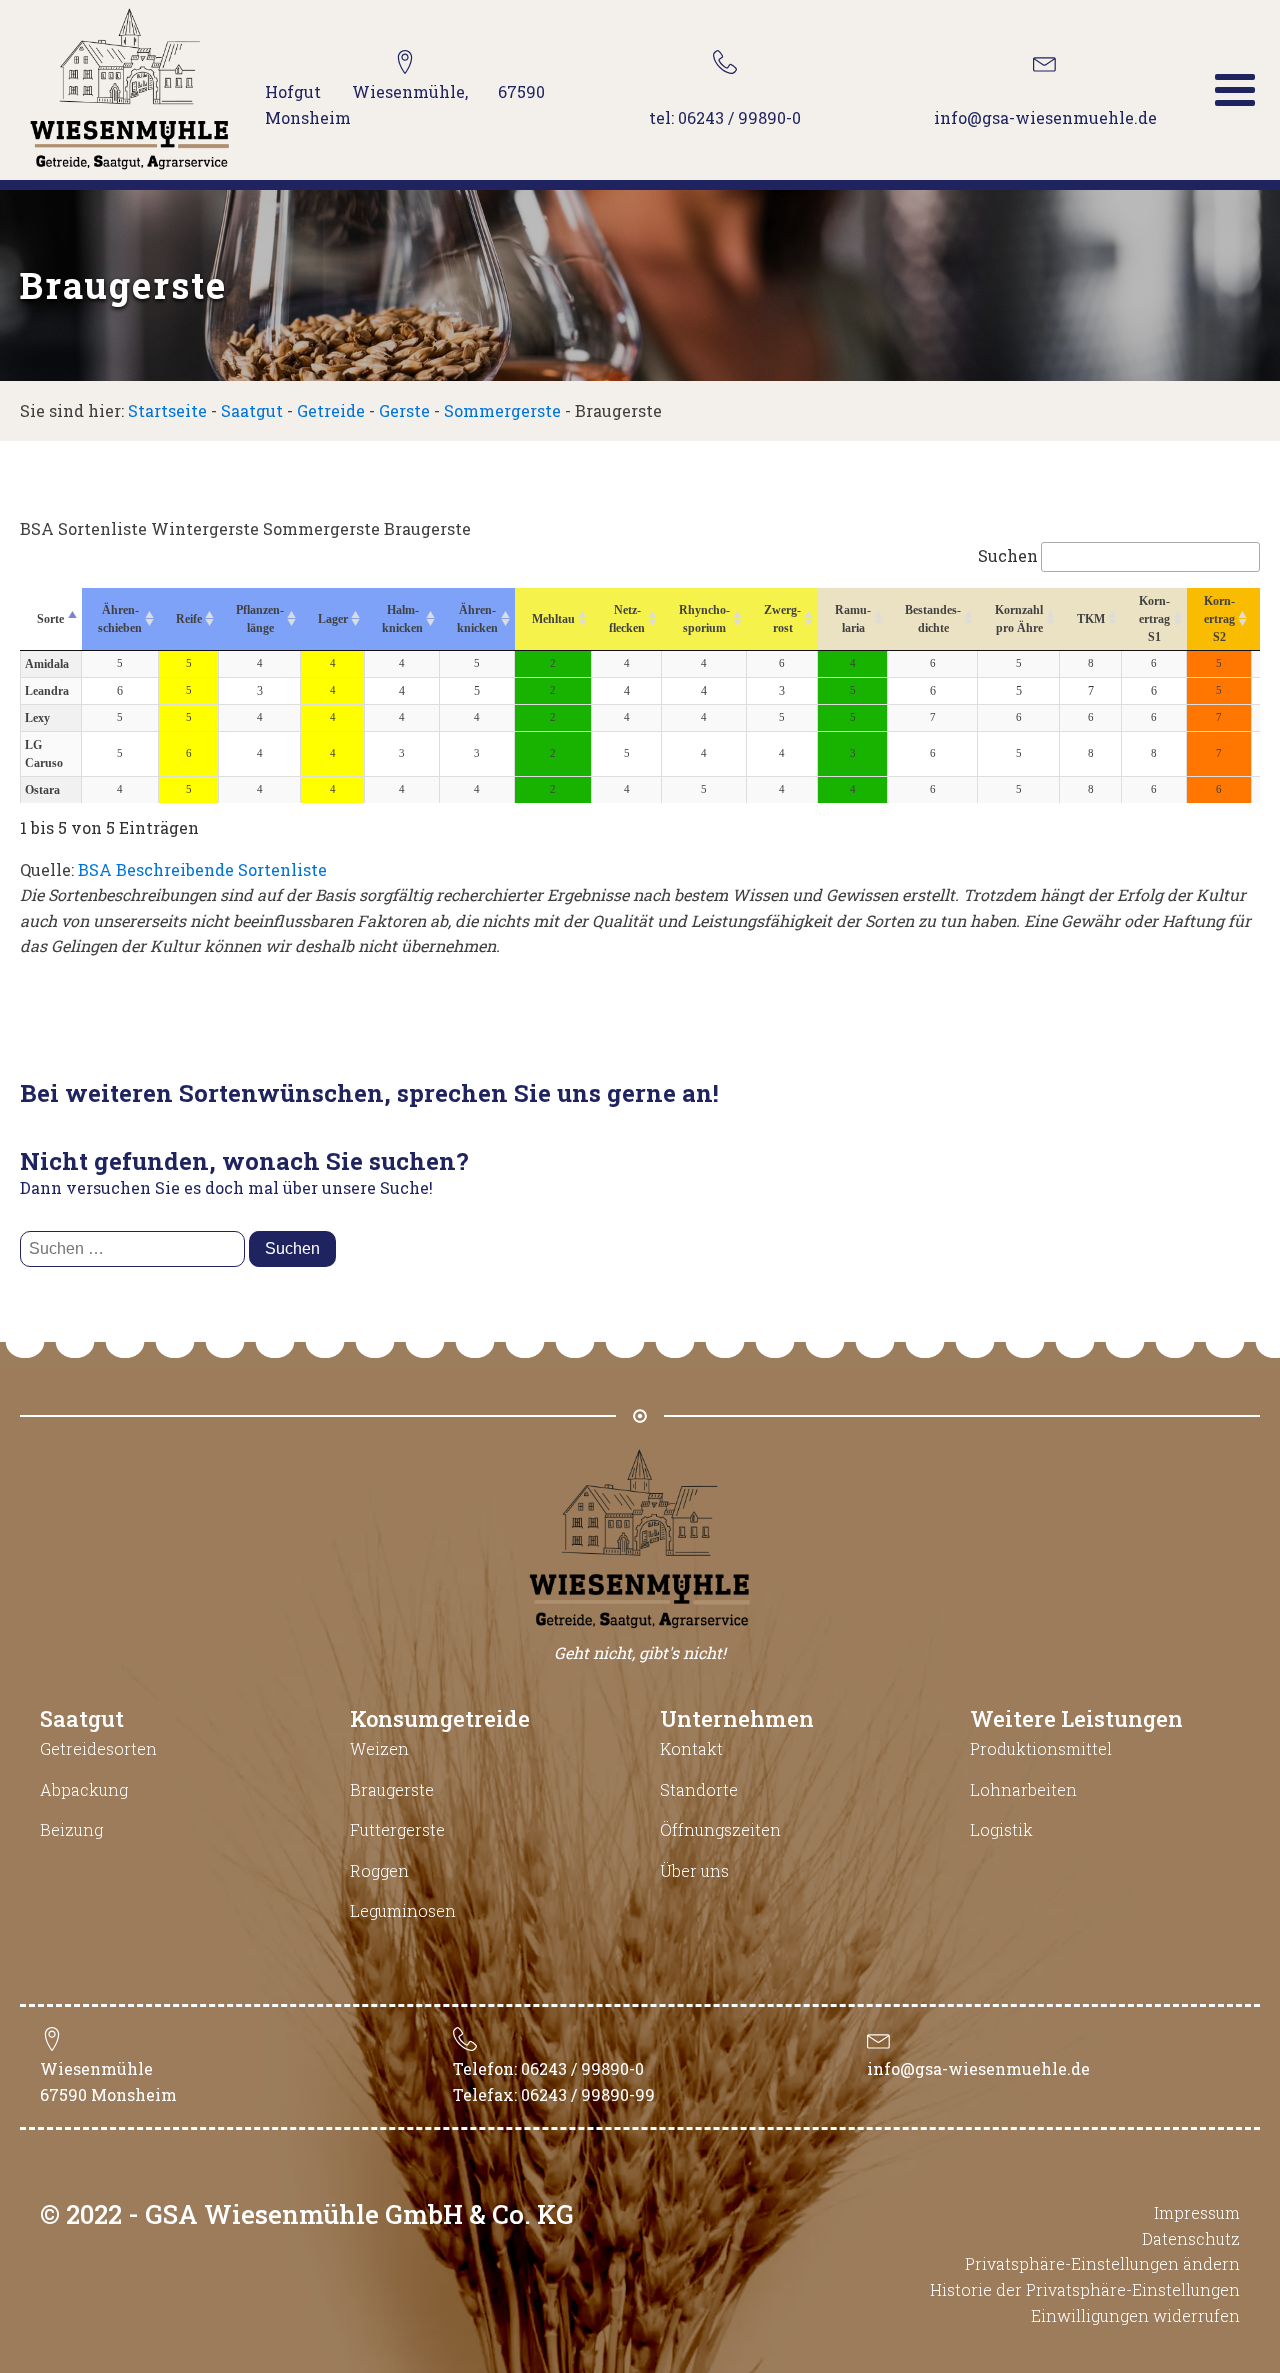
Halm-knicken (402, 619)
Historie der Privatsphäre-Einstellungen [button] (1085, 2289)
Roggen (379, 1870)
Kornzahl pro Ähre (1019, 619)
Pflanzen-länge (260, 619)
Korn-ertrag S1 (1154, 619)
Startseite (167, 410)
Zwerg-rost (782, 619)
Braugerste (392, 1789)
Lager (333, 619)
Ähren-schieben (120, 619)
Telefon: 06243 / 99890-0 (548, 2068)
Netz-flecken (627, 619)
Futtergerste (397, 1829)
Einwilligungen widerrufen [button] (1135, 2315)
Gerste (404, 410)
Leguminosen (403, 1910)
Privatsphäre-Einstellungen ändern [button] (1102, 2263)
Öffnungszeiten (720, 1829)
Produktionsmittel (1041, 1748)
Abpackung (84, 1789)
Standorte (699, 1789)
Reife (189, 619)
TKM (1091, 619)
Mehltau (553, 619)
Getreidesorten (98, 1748)
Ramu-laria (853, 619)
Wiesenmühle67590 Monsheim (108, 2081)
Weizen (379, 1748)
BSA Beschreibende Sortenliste (202, 869)
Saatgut (252, 410)
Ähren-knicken (477, 619)
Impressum (1197, 2212)
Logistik (1001, 1829)
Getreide (331, 410)
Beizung (71, 1829)
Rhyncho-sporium (704, 619)
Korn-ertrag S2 (1219, 619)
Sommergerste (502, 410)
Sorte (50, 619)
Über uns (694, 1870)
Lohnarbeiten (1023, 1789)
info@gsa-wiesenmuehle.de (978, 2068)
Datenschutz (1191, 2238)
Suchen (1008, 555)
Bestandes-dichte (933, 619)
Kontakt (691, 1748)
